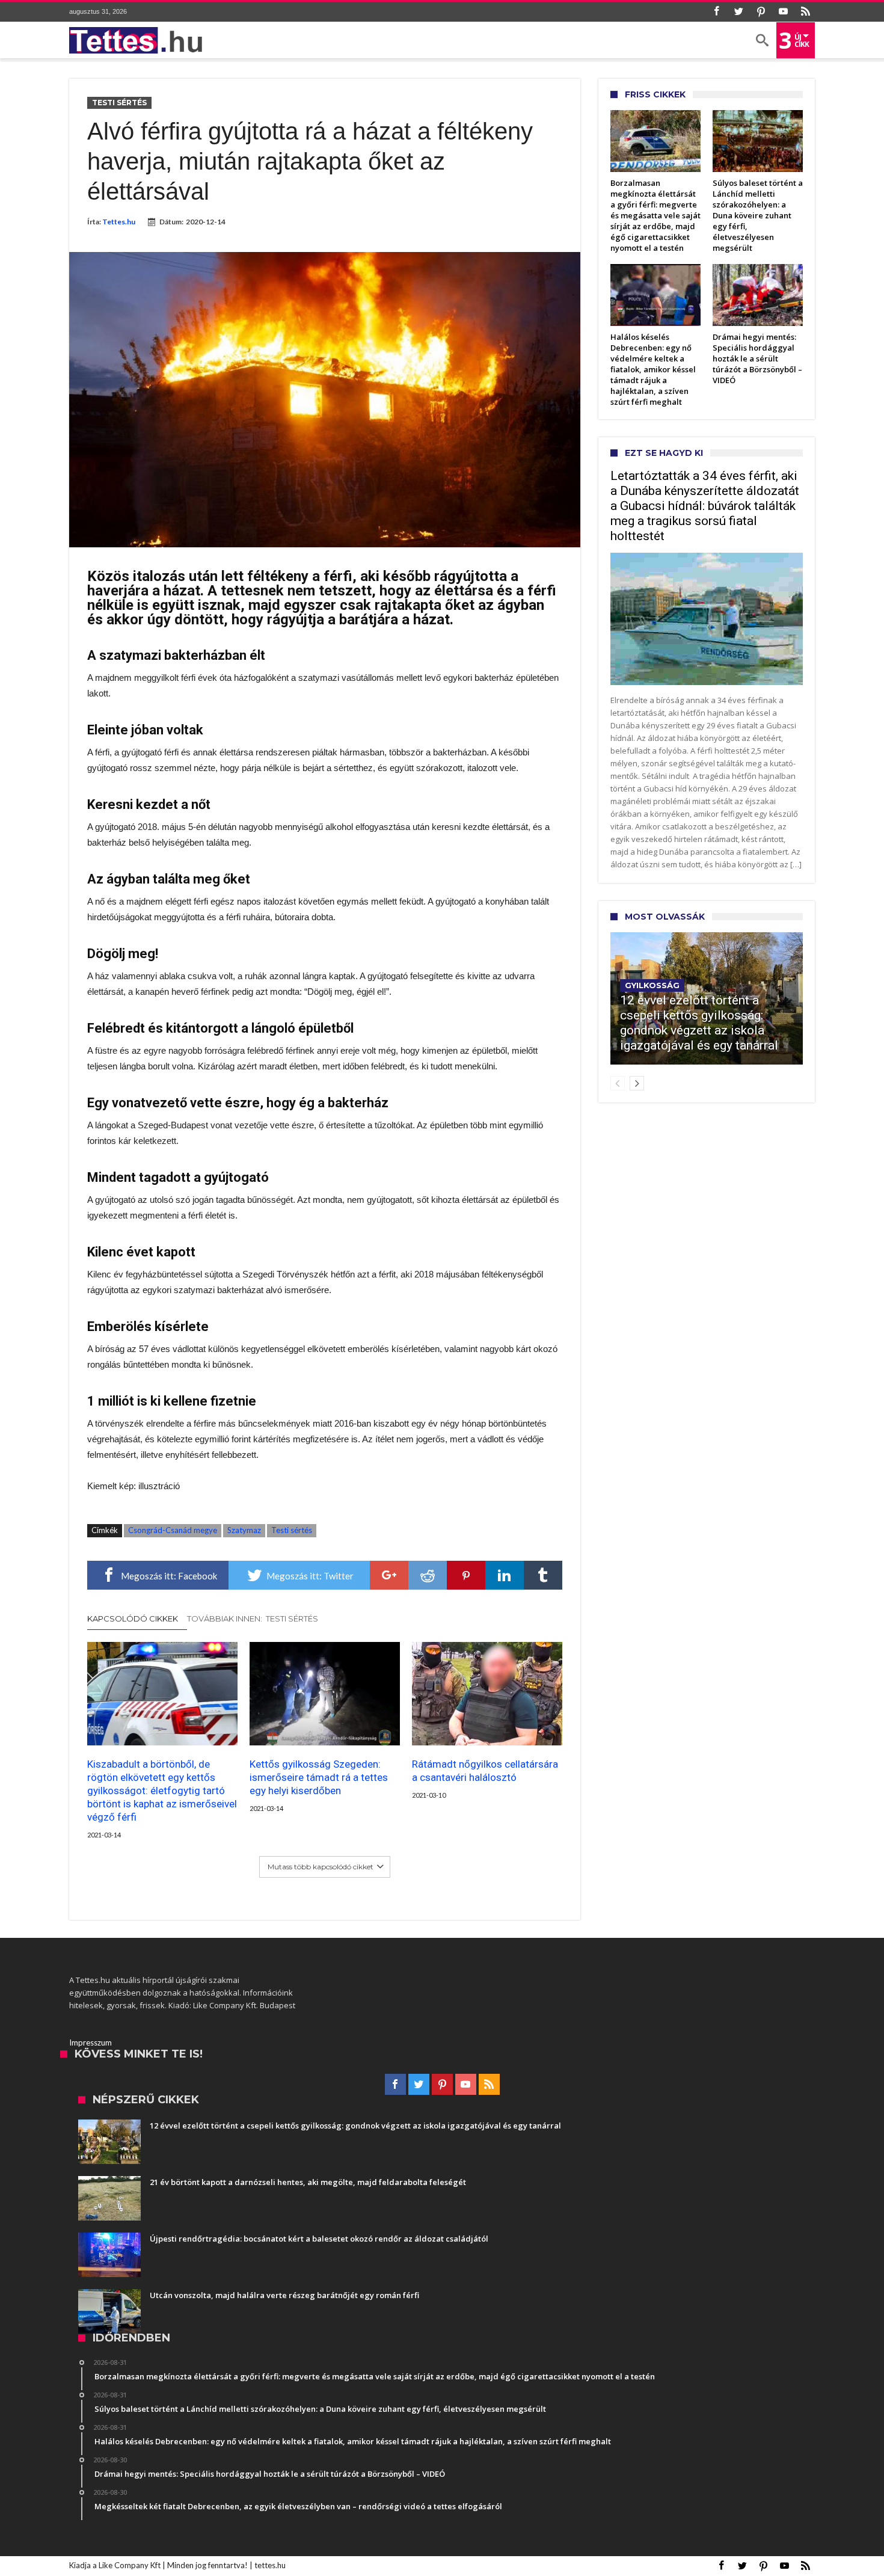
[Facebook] (716, 12)
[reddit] (428, 1575)
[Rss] (805, 12)
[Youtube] (783, 12)
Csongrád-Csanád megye (173, 1530)
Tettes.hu (119, 222)
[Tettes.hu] (140, 40)
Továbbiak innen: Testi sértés (253, 1618)
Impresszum (91, 2043)
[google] (389, 1575)
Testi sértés (119, 103)
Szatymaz (244, 1530)
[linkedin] (505, 1575)
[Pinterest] (761, 12)
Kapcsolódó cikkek (133, 1618)
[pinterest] (466, 1575)
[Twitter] (738, 12)
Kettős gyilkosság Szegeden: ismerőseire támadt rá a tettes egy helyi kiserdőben (319, 1777)
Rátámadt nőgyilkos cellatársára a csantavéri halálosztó (485, 1771)
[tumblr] (543, 1575)
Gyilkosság (652, 985)
